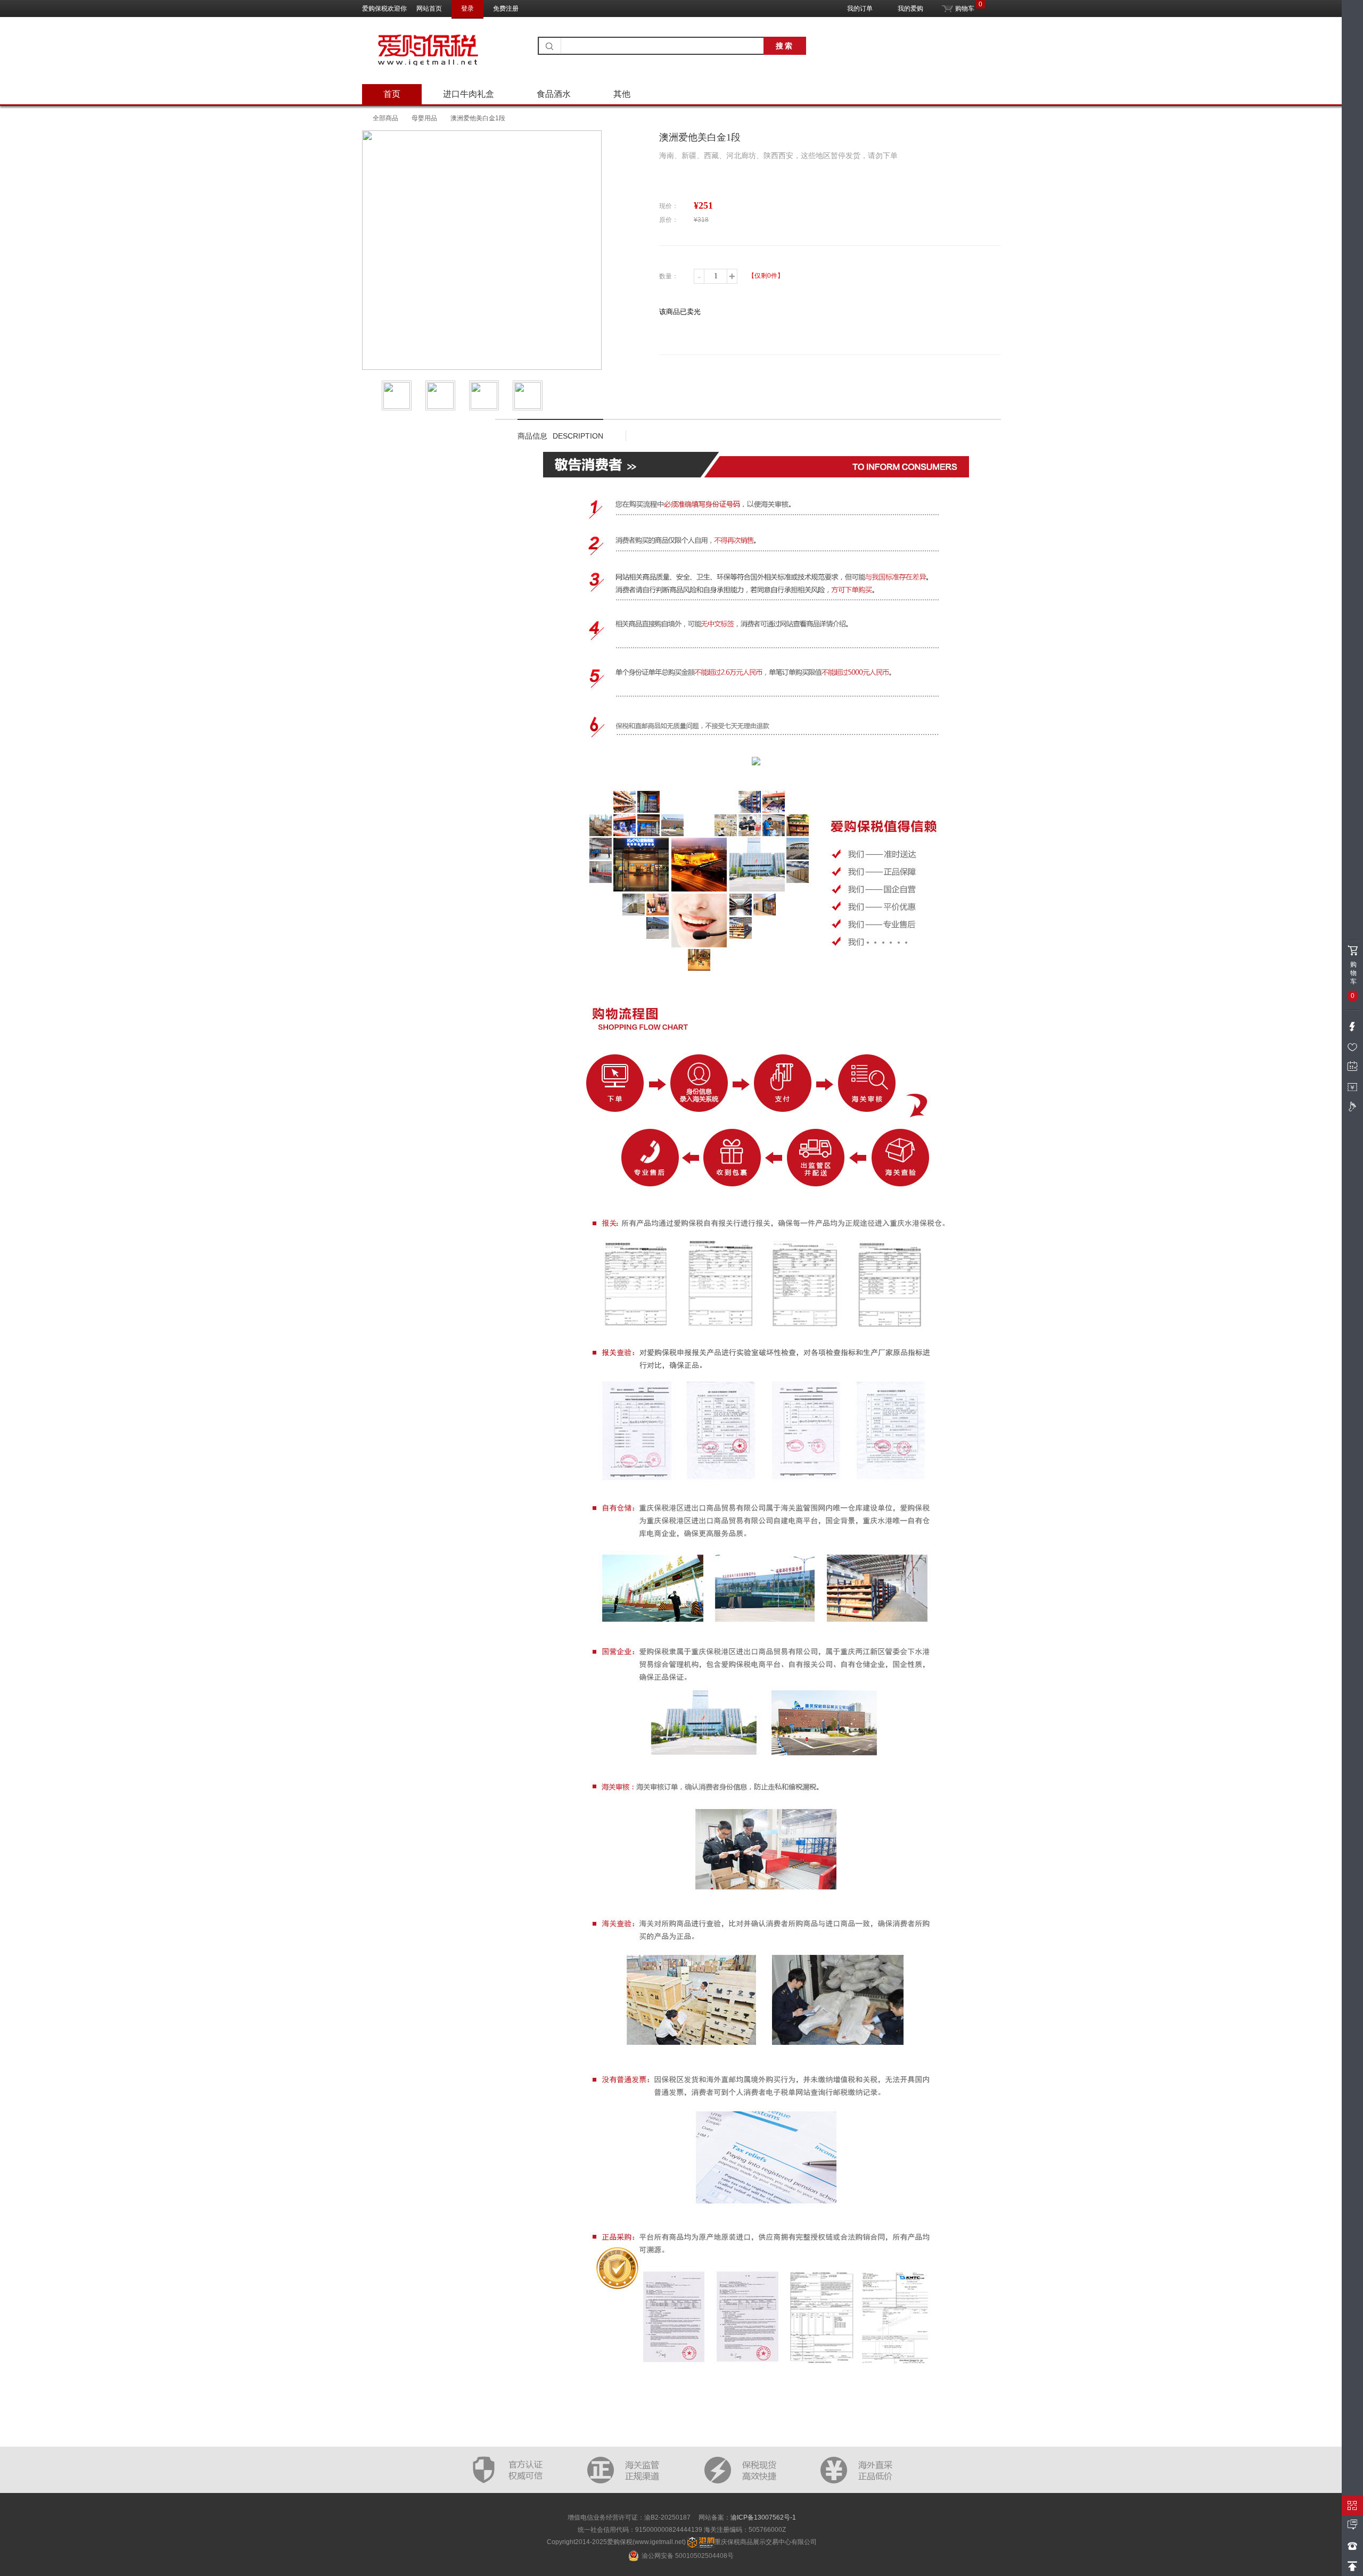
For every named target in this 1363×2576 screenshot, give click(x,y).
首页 (392, 94)
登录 (467, 9)
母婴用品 (424, 118)
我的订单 (860, 9)
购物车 (964, 6)
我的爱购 (910, 9)
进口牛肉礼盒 (469, 94)
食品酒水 (554, 94)
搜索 (785, 46)
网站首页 (429, 9)
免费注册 (506, 9)
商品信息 (560, 436)
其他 (622, 94)
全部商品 (385, 118)
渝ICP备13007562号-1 (763, 2517)
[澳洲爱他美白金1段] (398, 395)
